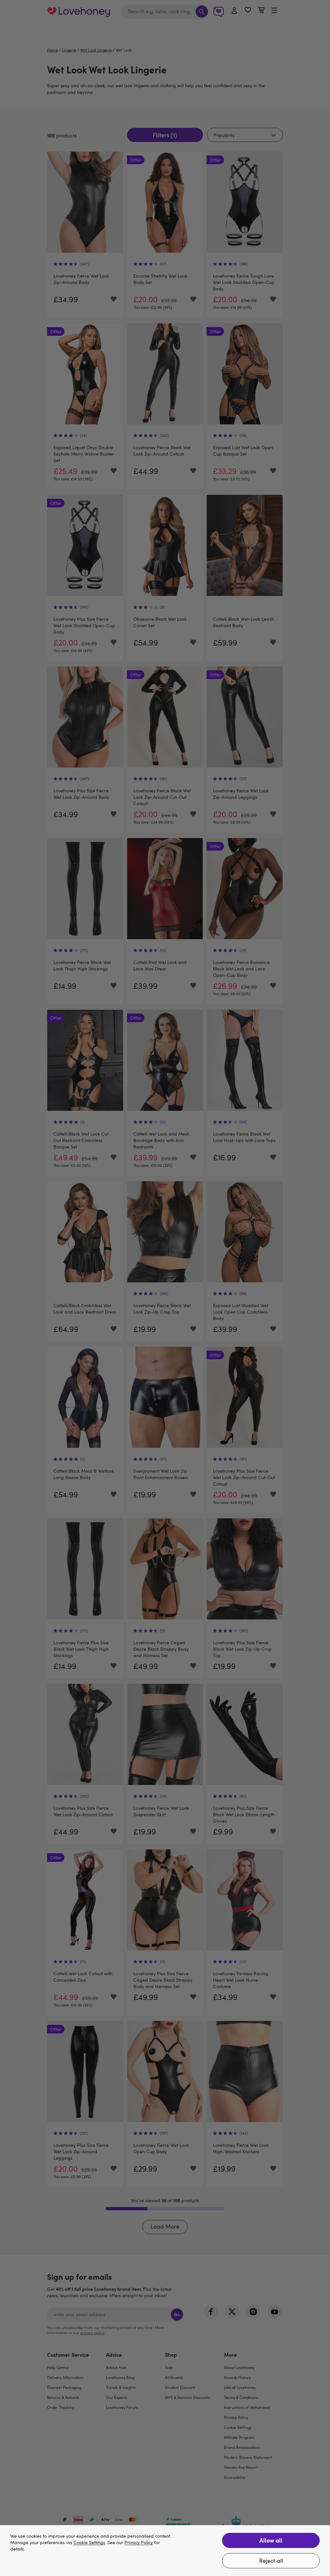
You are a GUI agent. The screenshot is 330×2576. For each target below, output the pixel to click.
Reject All (271, 2561)
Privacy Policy (139, 2543)
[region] (165, 2551)
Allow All (271, 2540)
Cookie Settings (89, 2543)
